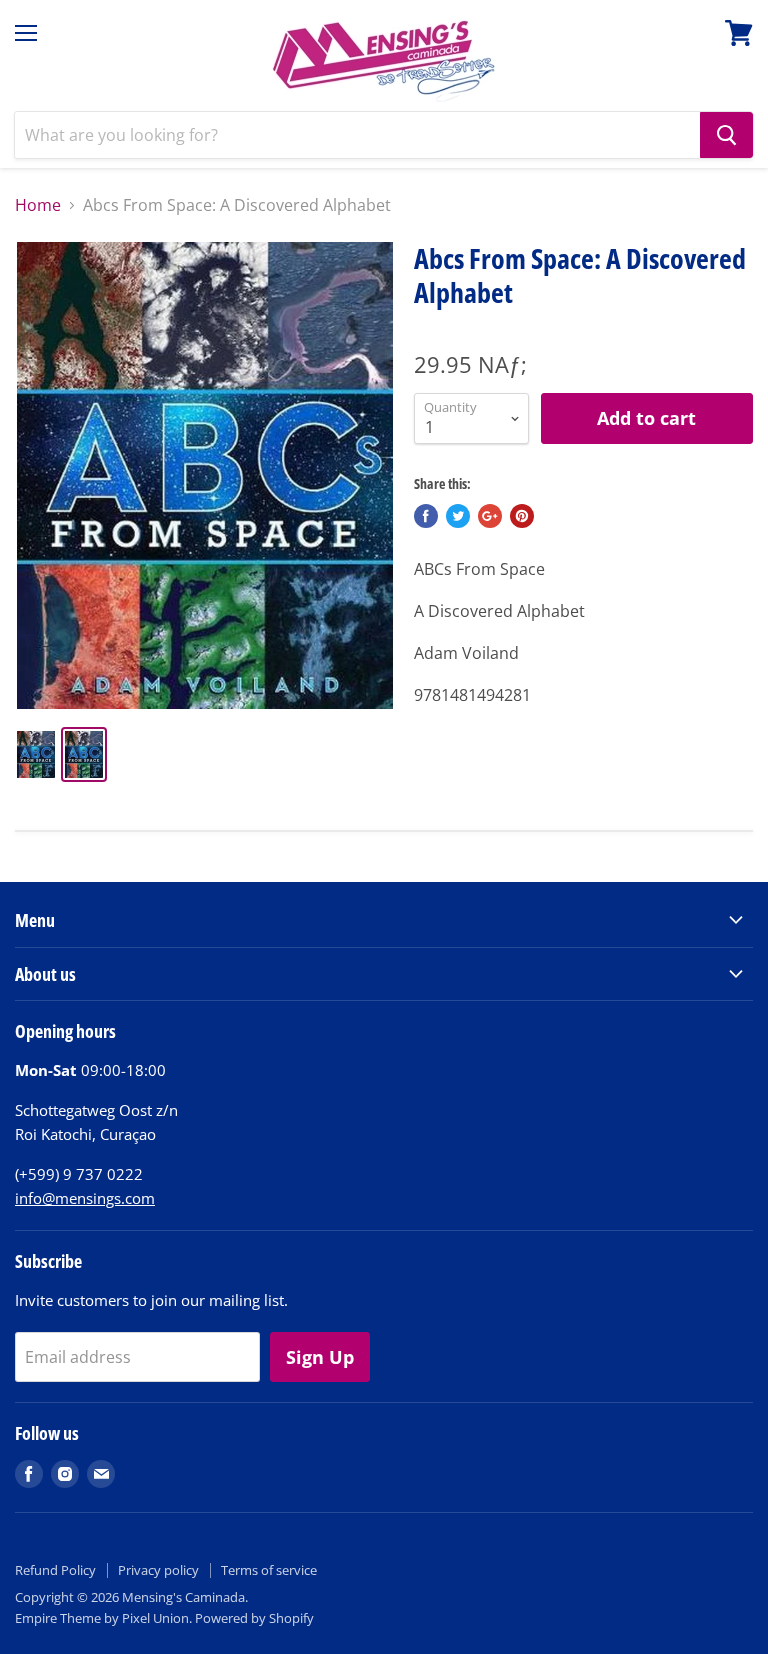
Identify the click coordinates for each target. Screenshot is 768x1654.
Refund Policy (55, 1570)
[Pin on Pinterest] (522, 516)
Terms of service (269, 1570)
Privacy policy (158, 1570)
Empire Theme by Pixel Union (102, 1618)
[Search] (726, 135)
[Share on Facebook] (426, 516)
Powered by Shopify (254, 1618)
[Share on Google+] (490, 516)
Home (38, 205)
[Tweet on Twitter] (458, 516)
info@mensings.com (85, 1198)
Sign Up (320, 1357)
